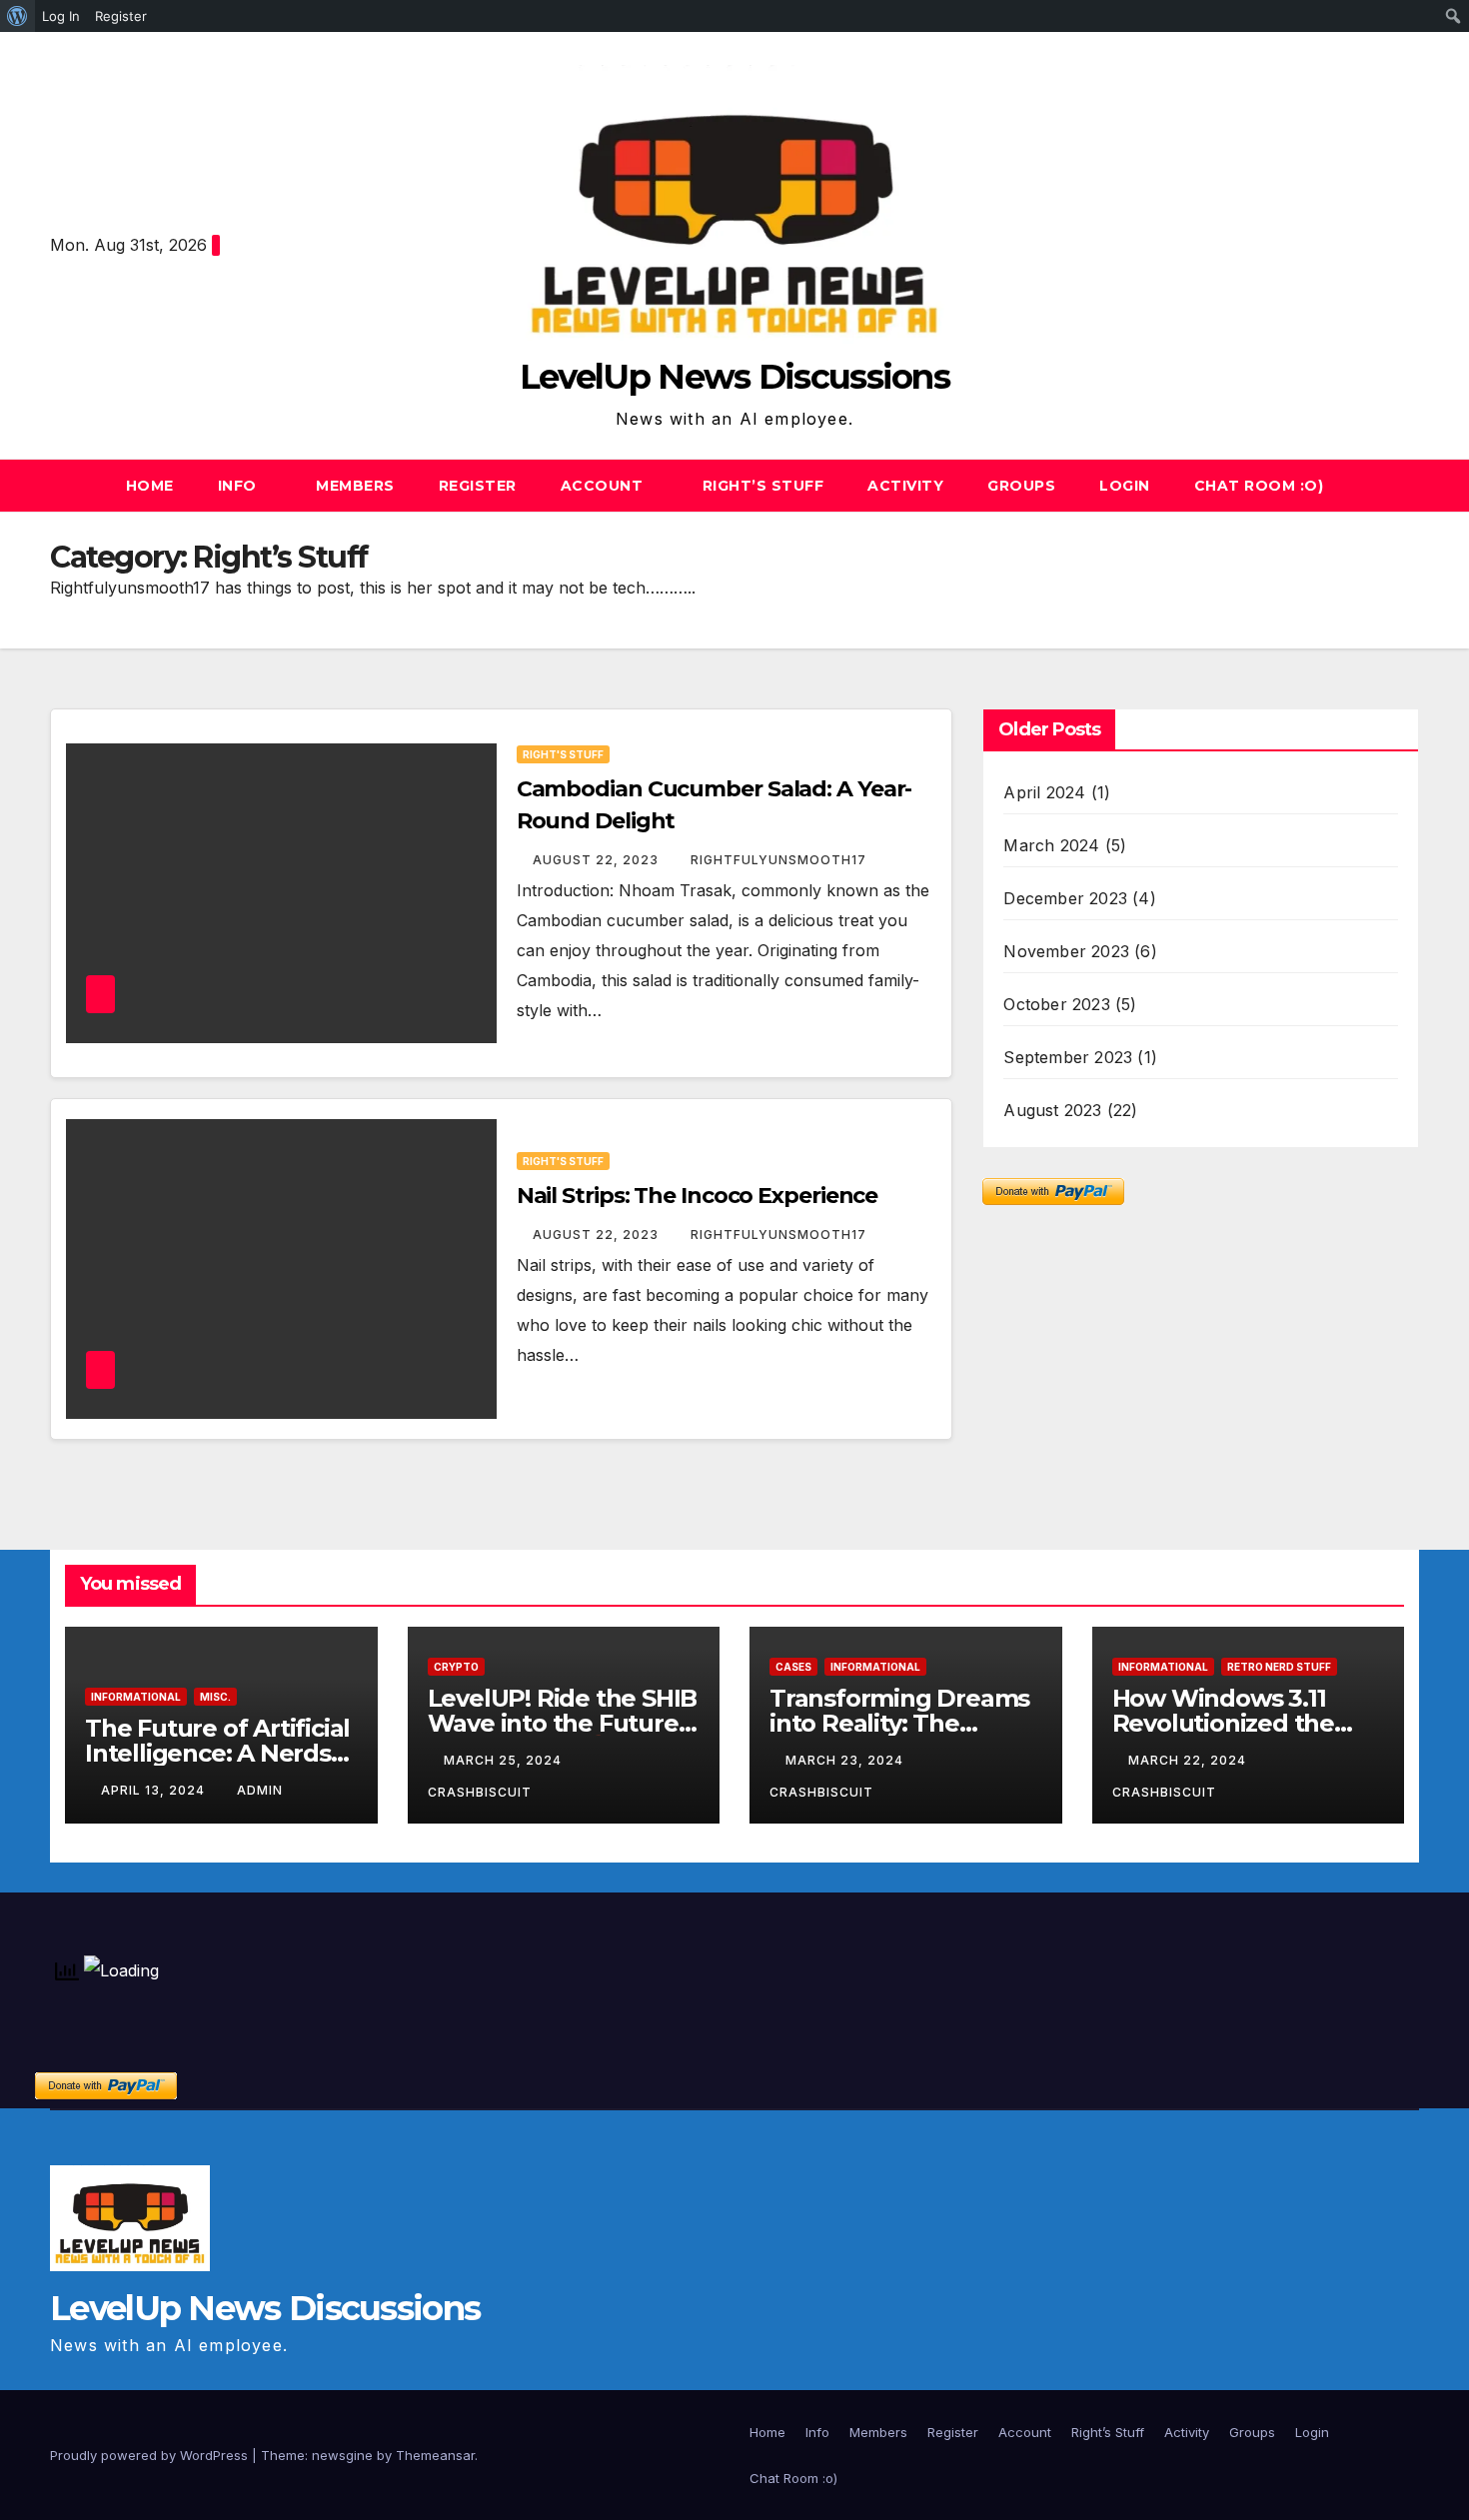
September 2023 (1068, 1057)
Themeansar (435, 2455)
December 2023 (1065, 898)
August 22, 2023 (598, 860)
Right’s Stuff (763, 486)
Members (355, 486)
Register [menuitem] (121, 16)
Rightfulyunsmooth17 (778, 860)
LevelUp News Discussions (734, 377)
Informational (136, 1697)
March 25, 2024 (505, 1760)
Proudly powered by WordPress (151, 2455)
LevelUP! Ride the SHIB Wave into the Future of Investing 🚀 (563, 1723)
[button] (1405, 486)
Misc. (215, 1697)
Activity (905, 486)
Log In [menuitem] (61, 16)
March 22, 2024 (1189, 1760)
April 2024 (1044, 792)
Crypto (456, 1667)
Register (478, 486)
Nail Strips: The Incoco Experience (698, 1196)
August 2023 (1052, 1110)
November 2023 (1066, 951)
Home (150, 486)
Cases (793, 1667)
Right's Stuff (563, 754)
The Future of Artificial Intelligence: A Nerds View (217, 1753)
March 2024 (1051, 845)
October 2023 (1056, 1004)
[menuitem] (17, 16)
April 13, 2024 (155, 1790)
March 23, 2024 (846, 1760)
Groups (1021, 486)
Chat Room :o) (1259, 486)
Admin (260, 1790)
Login (1125, 486)
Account (604, 486)
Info (240, 486)
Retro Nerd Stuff (1279, 1667)
